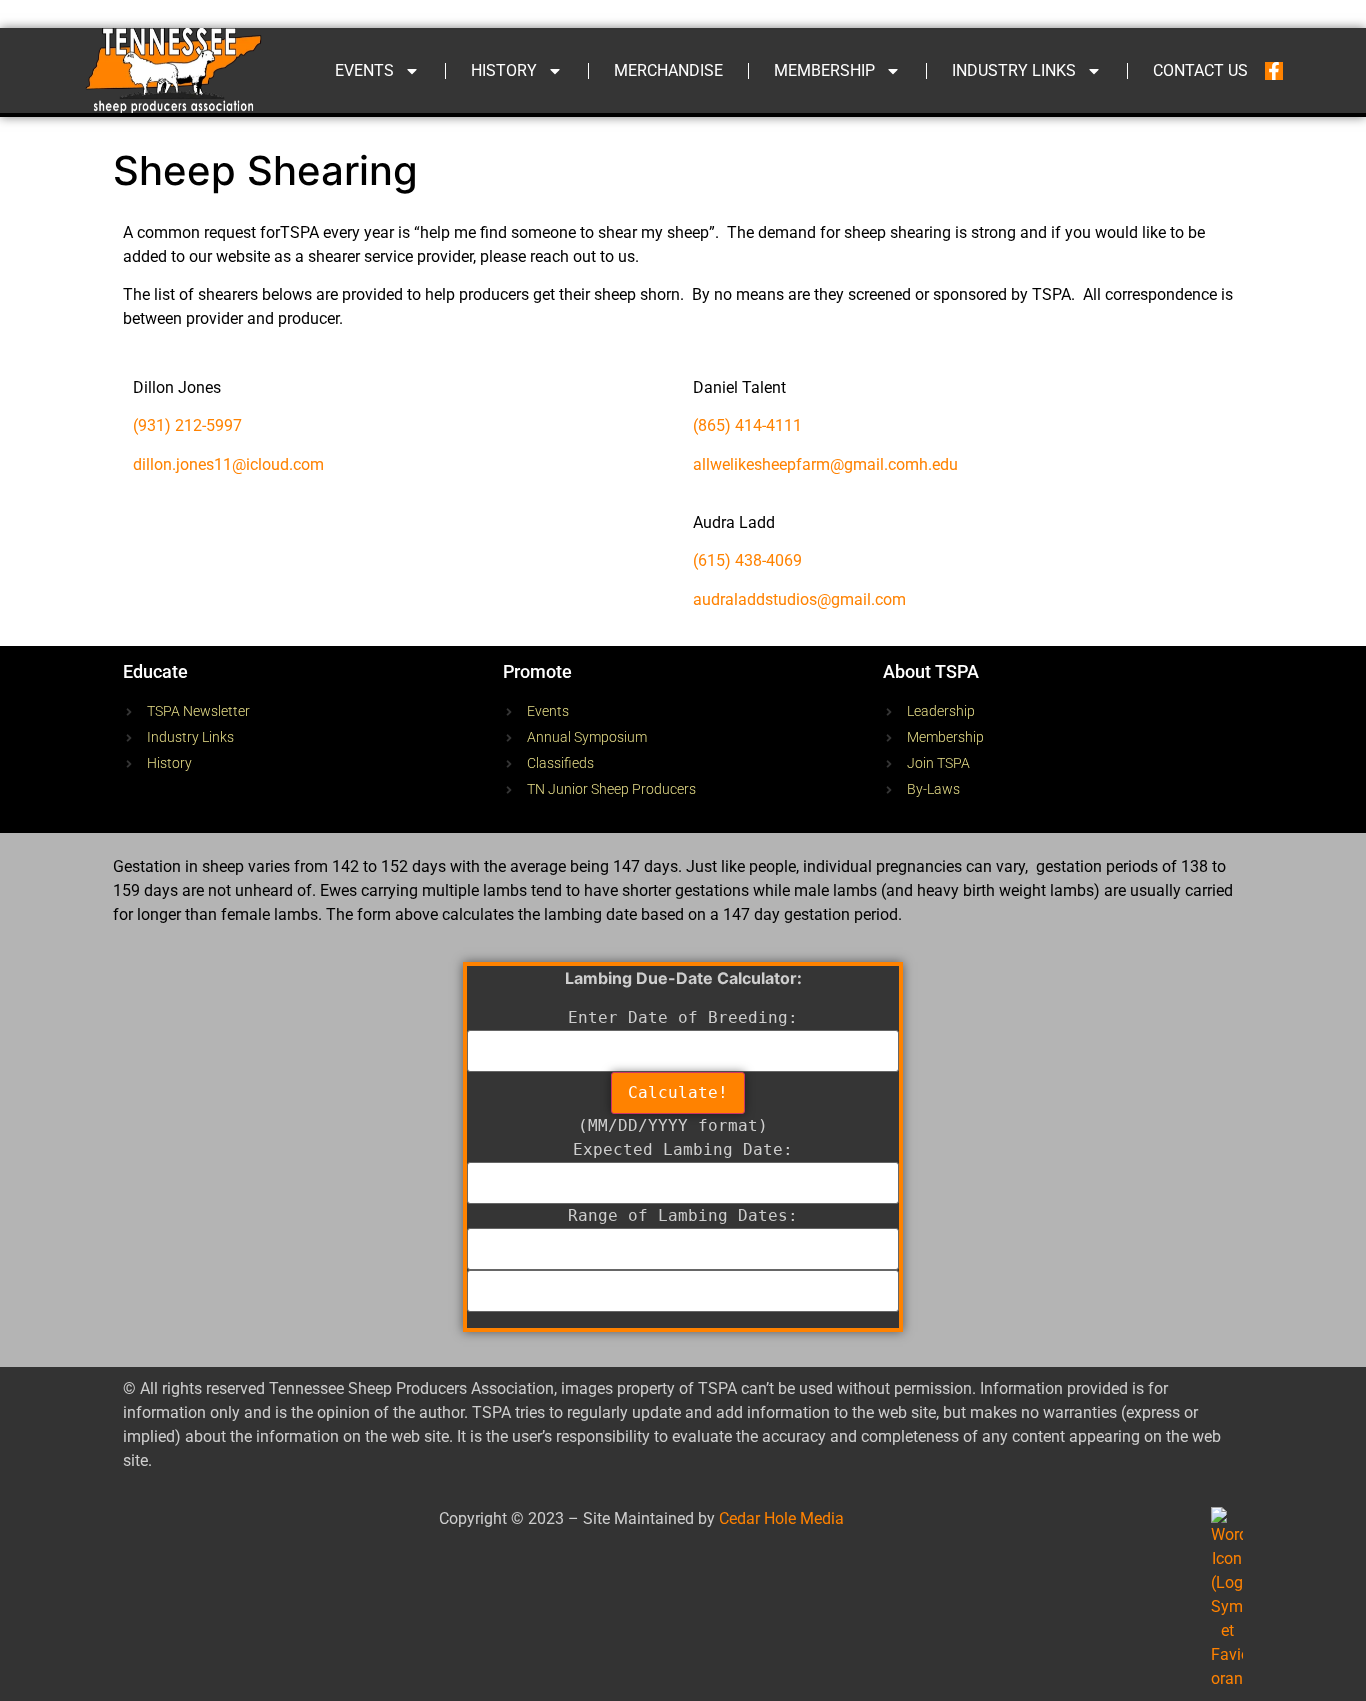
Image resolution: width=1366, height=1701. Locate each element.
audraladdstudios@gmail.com (799, 599)
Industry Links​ (1014, 70)
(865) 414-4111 (747, 425)
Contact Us (1200, 70)
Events (364, 70)
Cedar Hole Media (781, 1518)
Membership (824, 70)
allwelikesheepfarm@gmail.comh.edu (825, 464)
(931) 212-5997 (187, 425)
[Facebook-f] (1274, 71)
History (504, 70)
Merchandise (668, 70)
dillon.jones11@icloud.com (228, 464)
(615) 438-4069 (747, 560)
